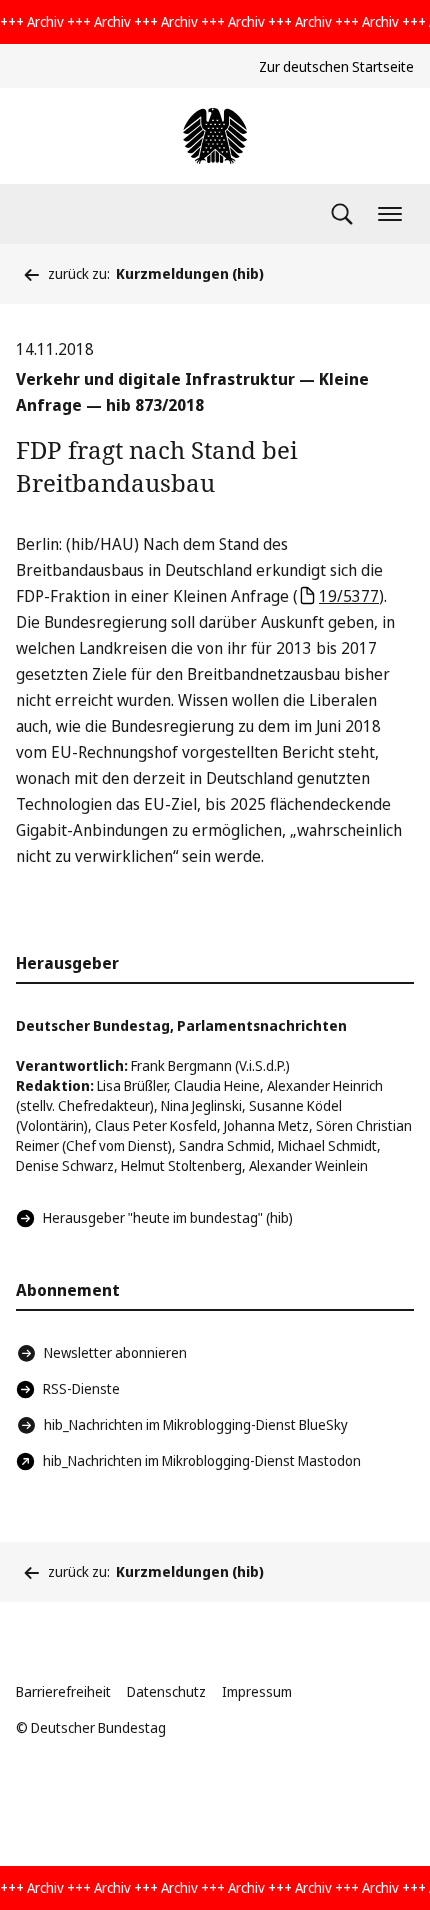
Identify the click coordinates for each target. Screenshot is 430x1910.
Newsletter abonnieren (115, 1352)
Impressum (257, 1691)
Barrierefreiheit (63, 1691)
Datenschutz (166, 1691)
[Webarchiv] (215, 136)
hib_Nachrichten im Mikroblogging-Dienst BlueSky (196, 1424)
